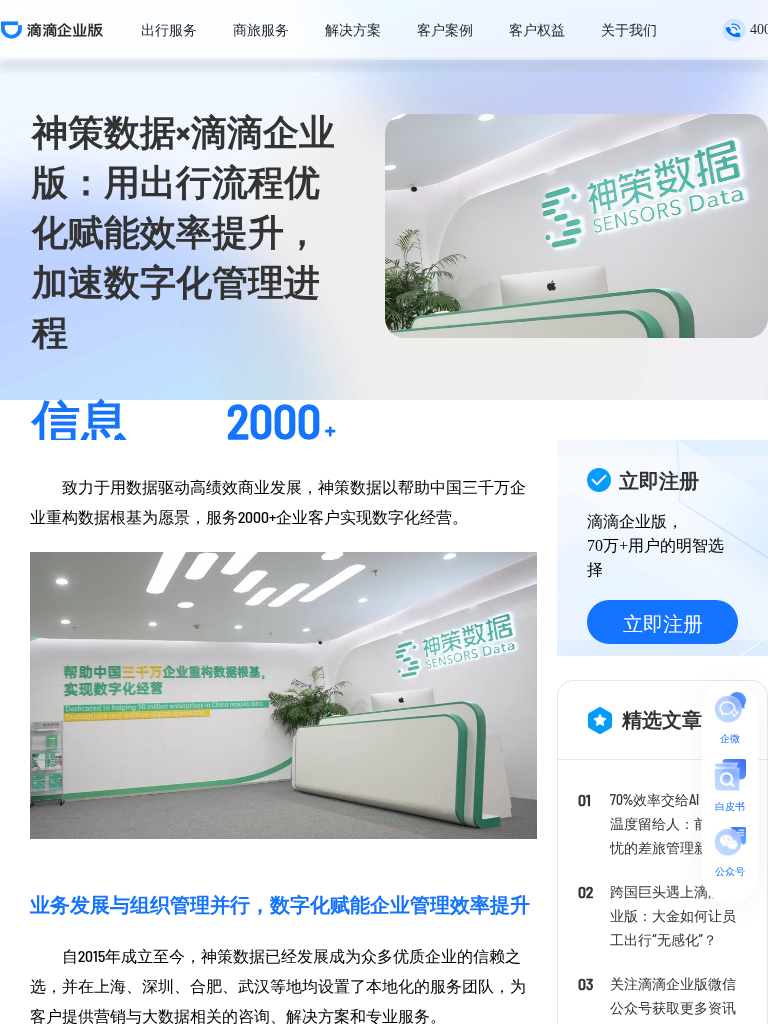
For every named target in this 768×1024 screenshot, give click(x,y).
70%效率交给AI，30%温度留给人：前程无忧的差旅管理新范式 (673, 823)
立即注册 (663, 623)
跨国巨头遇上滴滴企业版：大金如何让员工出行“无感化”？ (673, 915)
